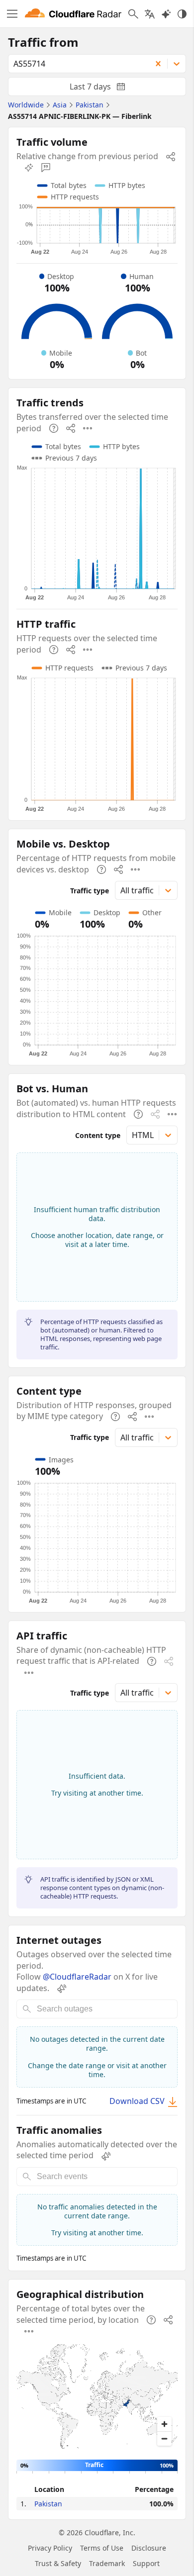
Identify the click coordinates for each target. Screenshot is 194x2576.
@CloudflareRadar (77, 1977)
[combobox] (76, 64)
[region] (97, 2398)
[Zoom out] (164, 2438)
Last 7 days (105, 89)
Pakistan (48, 2504)
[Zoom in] (164, 2424)
